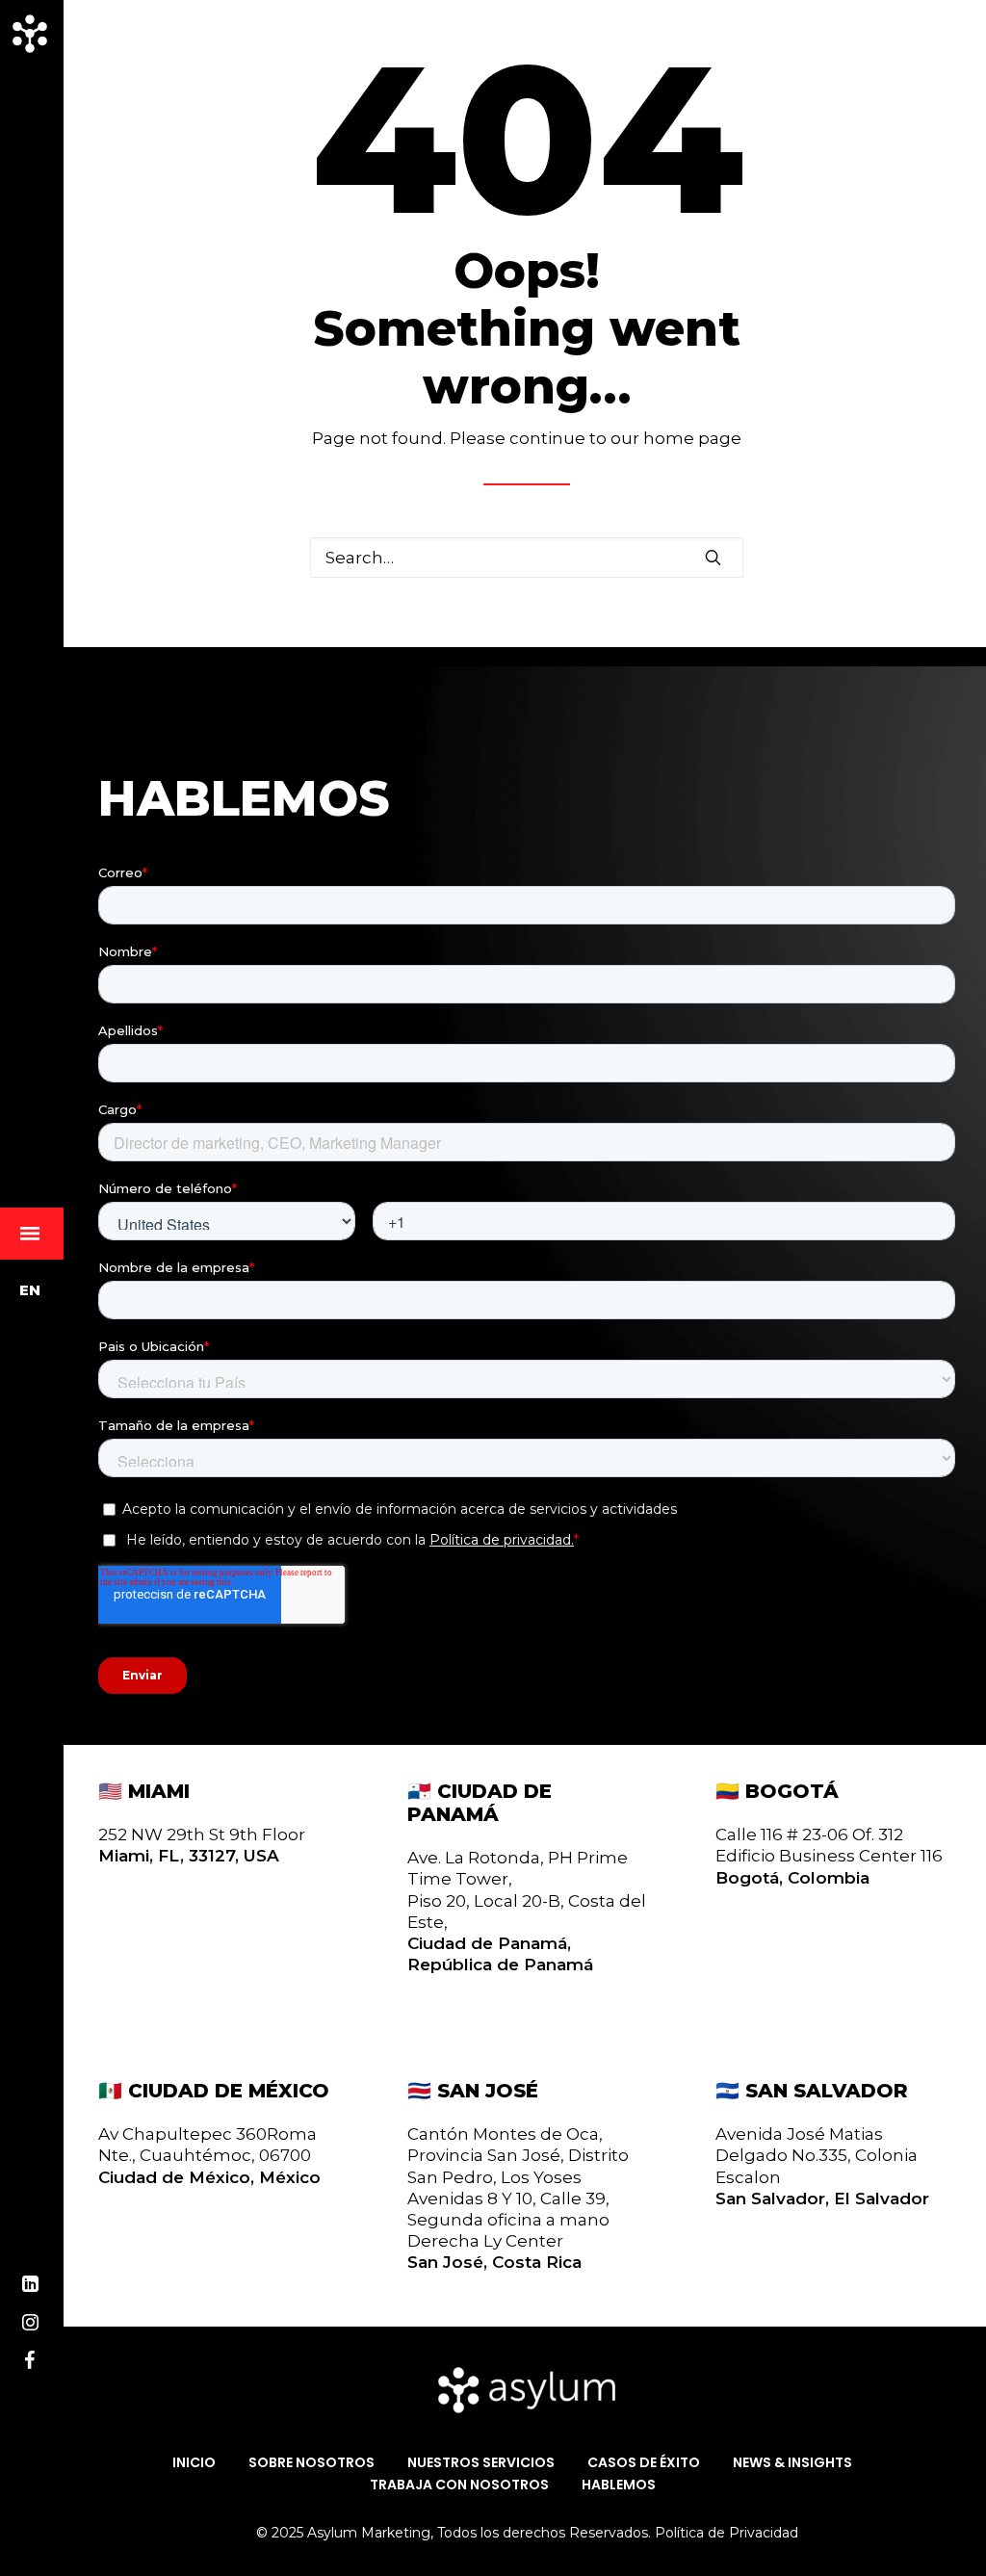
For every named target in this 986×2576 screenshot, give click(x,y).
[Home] (527, 2390)
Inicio (194, 2463)
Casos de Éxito (644, 2463)
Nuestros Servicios (481, 2463)
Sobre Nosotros (311, 2463)
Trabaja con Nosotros (459, 2485)
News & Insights (792, 2463)
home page (692, 438)
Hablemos (619, 2485)
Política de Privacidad (727, 2533)
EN (30, 1290)
